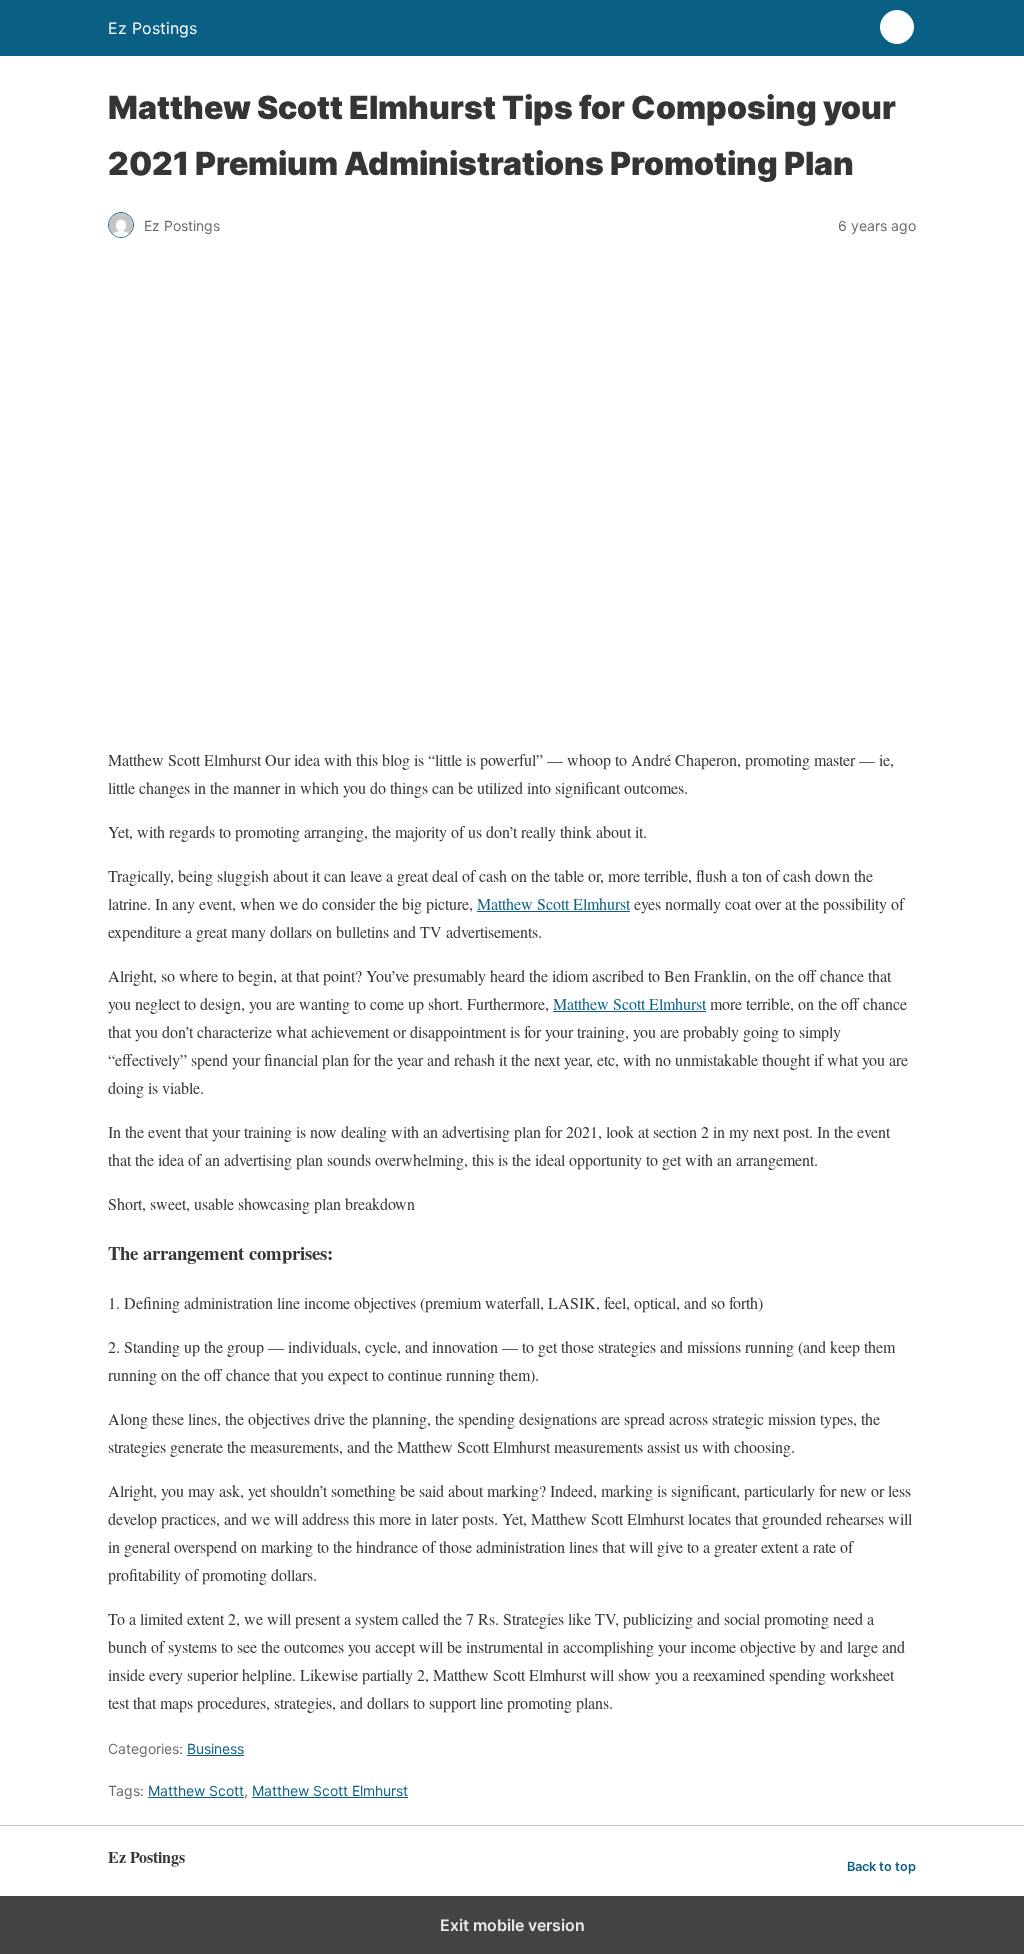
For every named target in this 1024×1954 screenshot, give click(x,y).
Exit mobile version (512, 1925)
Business (215, 1748)
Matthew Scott (196, 1790)
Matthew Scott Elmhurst (553, 903)
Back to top (881, 1866)
